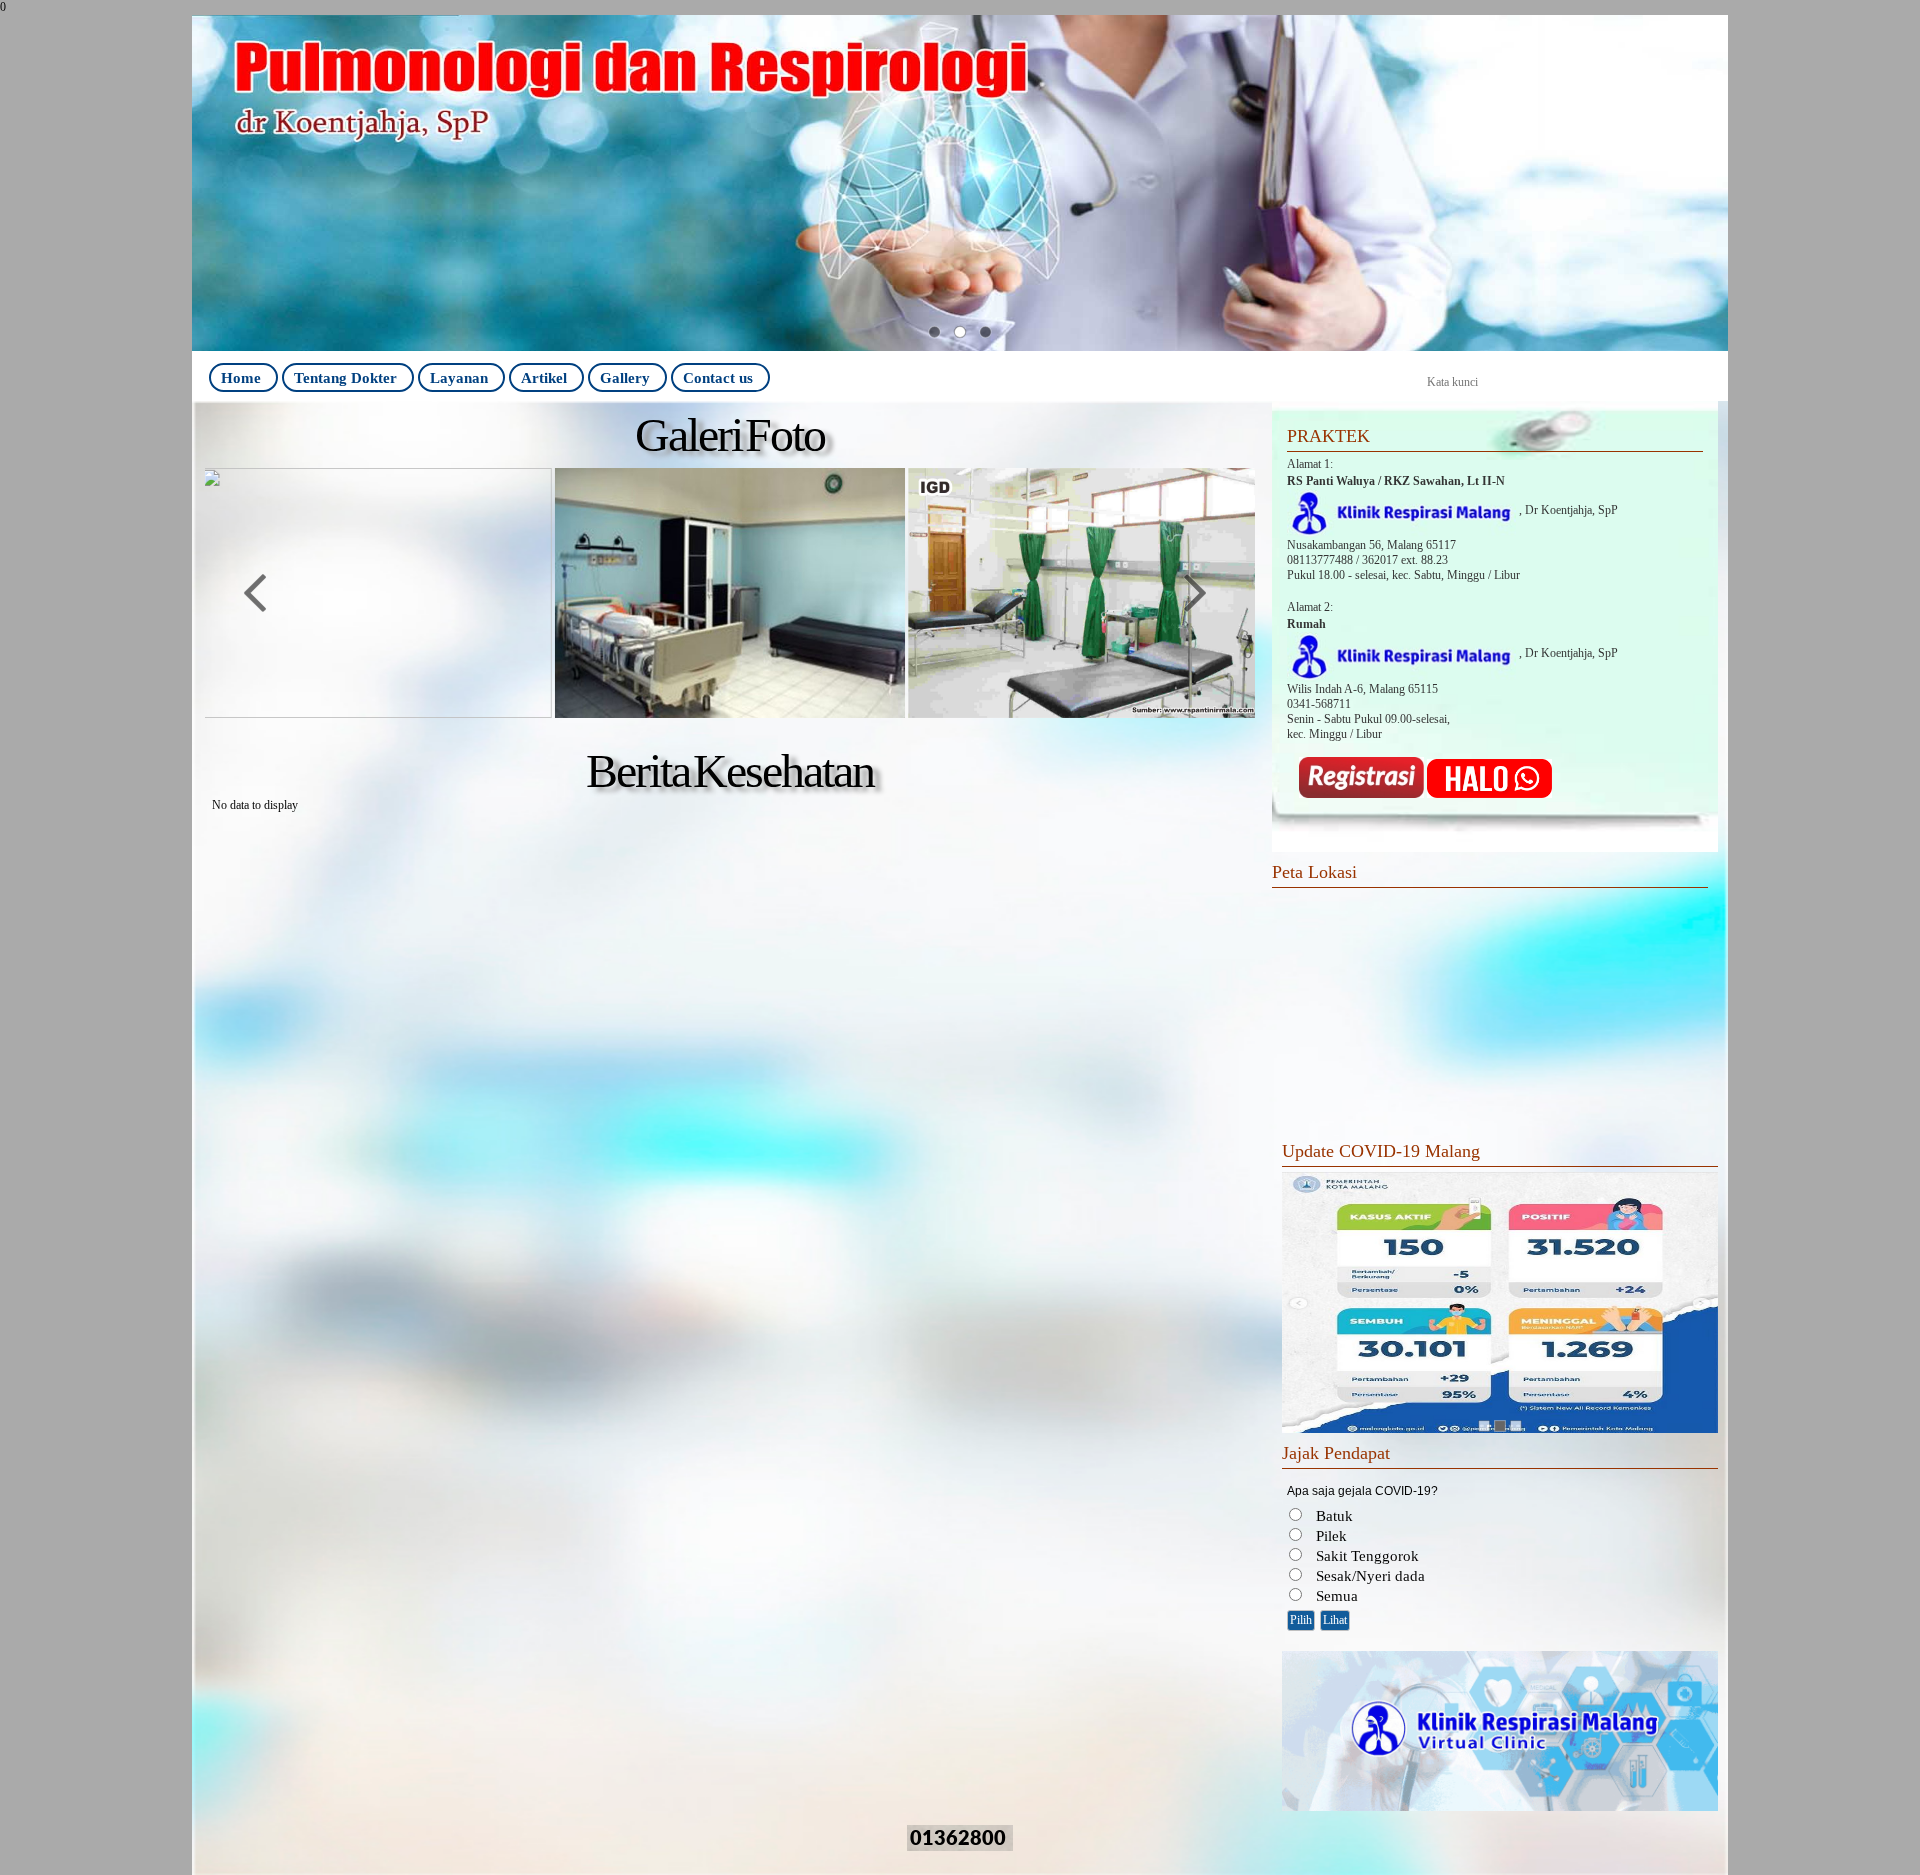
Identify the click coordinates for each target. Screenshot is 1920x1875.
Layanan (459, 377)
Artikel (544, 377)
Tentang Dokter (345, 377)
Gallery (625, 377)
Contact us (718, 377)
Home (241, 377)
